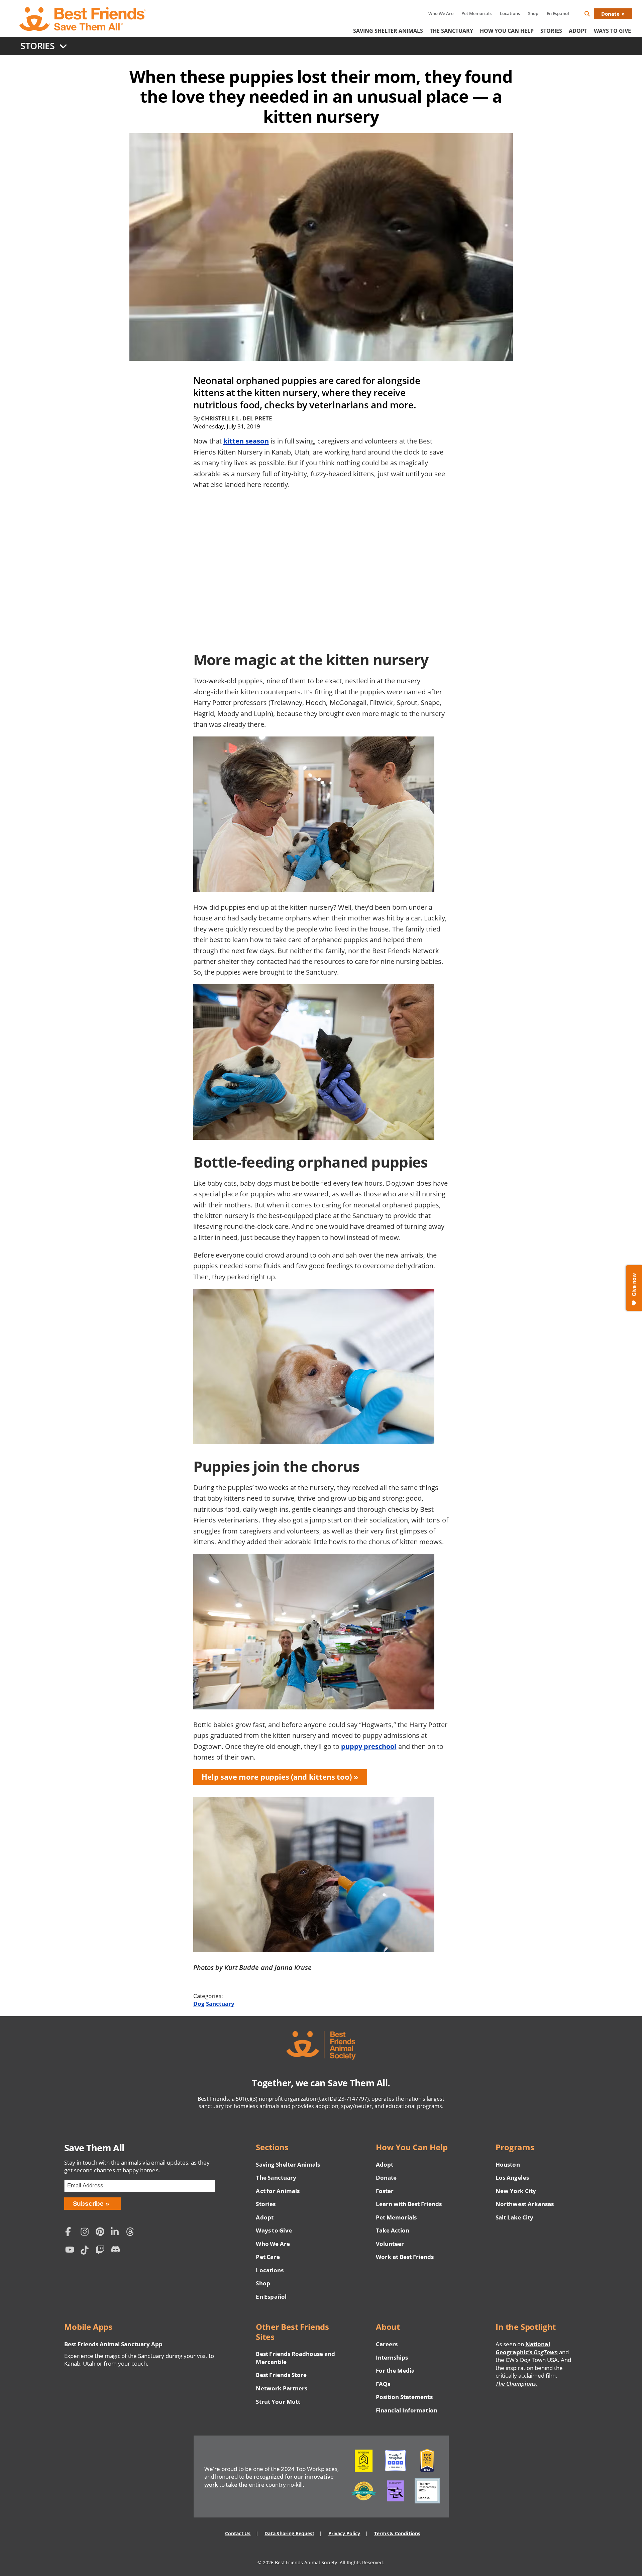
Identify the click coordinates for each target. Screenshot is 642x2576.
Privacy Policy (344, 2533)
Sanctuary (220, 2004)
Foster (385, 2191)
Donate (610, 14)
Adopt (578, 31)
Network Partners (282, 2388)
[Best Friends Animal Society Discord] (117, 2251)
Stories (551, 31)
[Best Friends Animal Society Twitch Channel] (102, 2251)
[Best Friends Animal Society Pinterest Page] (102, 2233)
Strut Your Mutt (278, 2402)
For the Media (395, 2370)
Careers (387, 2344)
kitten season (246, 441)
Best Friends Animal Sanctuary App (113, 2344)
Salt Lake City (514, 2217)
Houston (508, 2164)
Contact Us (238, 2533)
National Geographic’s (527, 2348)
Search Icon (593, 15)
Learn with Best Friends (409, 2204)
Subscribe (88, 2204)
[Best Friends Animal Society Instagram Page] (86, 2233)
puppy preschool (369, 1746)
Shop (533, 13)
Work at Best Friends (405, 2257)
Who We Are (441, 13)
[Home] (83, 19)
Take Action (393, 2230)
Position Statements (404, 2397)
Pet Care (268, 2257)
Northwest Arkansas (525, 2204)
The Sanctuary (451, 31)
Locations (510, 13)
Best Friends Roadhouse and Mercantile (295, 2358)
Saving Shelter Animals (388, 31)
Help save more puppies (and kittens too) (277, 1777)
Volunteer (390, 2244)
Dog (199, 2004)
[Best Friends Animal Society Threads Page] (132, 2233)
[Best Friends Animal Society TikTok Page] (86, 2251)
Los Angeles (512, 2177)
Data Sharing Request (289, 2533)
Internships (392, 2357)
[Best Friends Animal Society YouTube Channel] (71, 2251)
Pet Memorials (476, 13)
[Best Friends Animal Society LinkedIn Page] (117, 2233)
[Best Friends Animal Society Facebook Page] (71, 2233)
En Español (558, 13)
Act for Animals (278, 2191)
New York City (516, 2191)
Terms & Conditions (397, 2533)
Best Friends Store (281, 2375)
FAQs (383, 2384)
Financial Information (407, 2410)
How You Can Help (507, 31)
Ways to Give (274, 2230)
